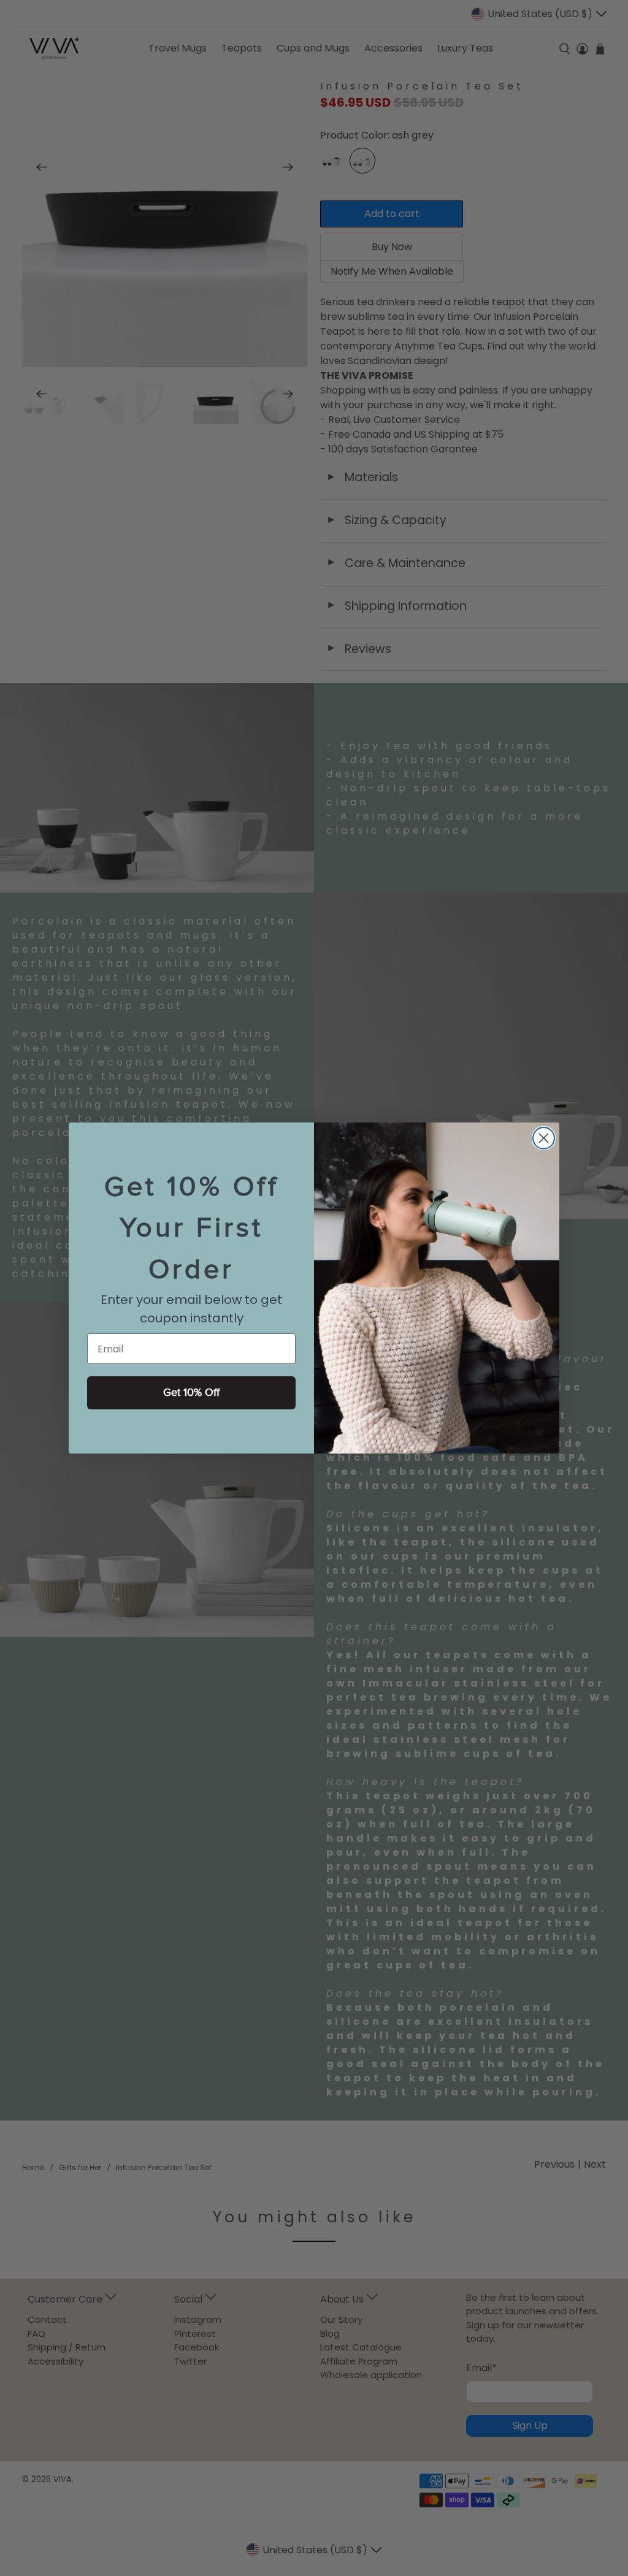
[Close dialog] (544, 1138)
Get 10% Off (191, 1393)
